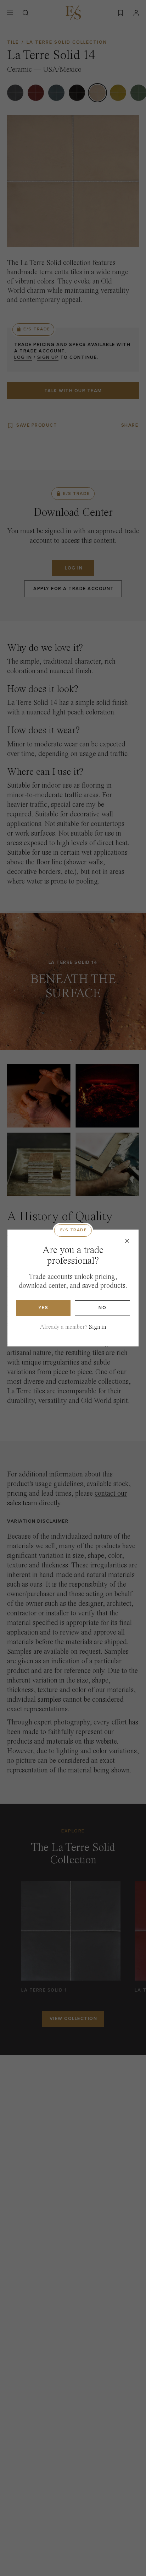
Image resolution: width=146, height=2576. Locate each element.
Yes (43, 1308)
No (102, 1308)
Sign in (97, 1327)
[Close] (127, 1241)
